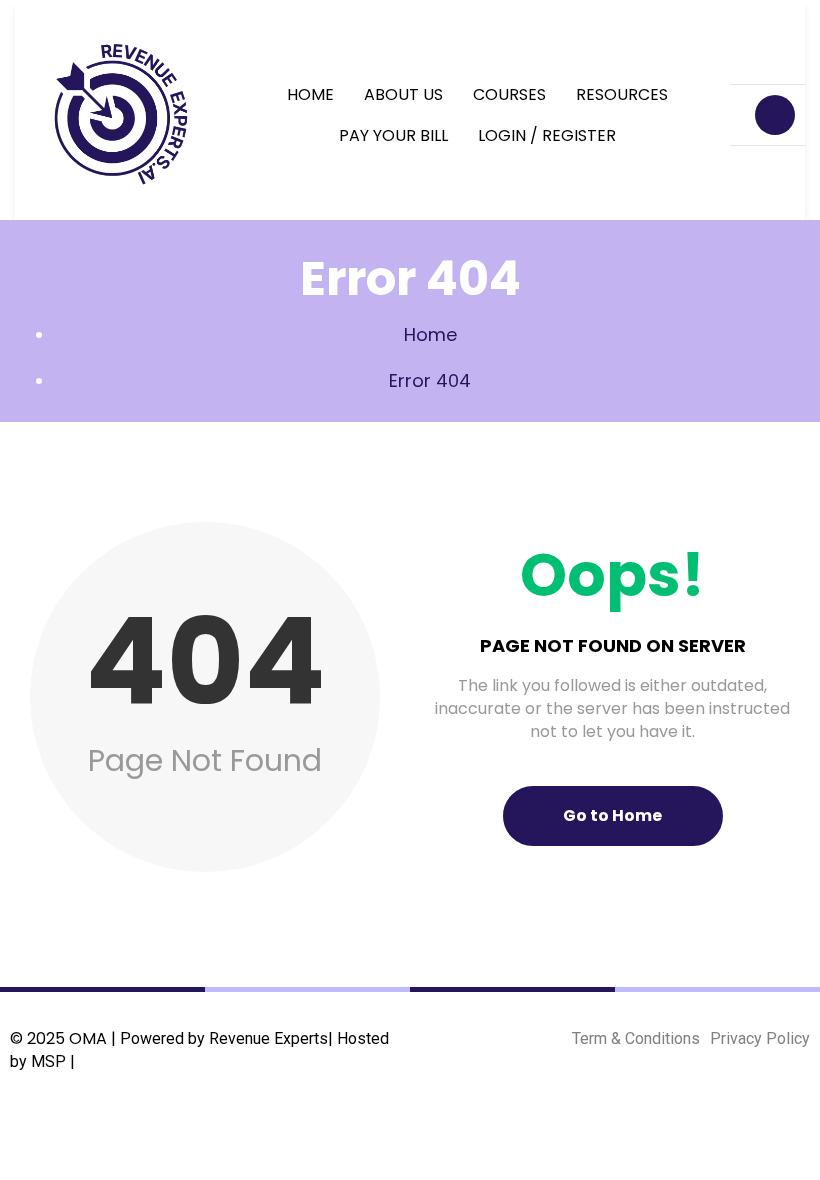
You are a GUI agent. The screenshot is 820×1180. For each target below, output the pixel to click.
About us (403, 94)
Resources (622, 94)
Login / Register (547, 135)
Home (310, 94)
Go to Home (612, 815)
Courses (509, 94)
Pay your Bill (393, 135)
